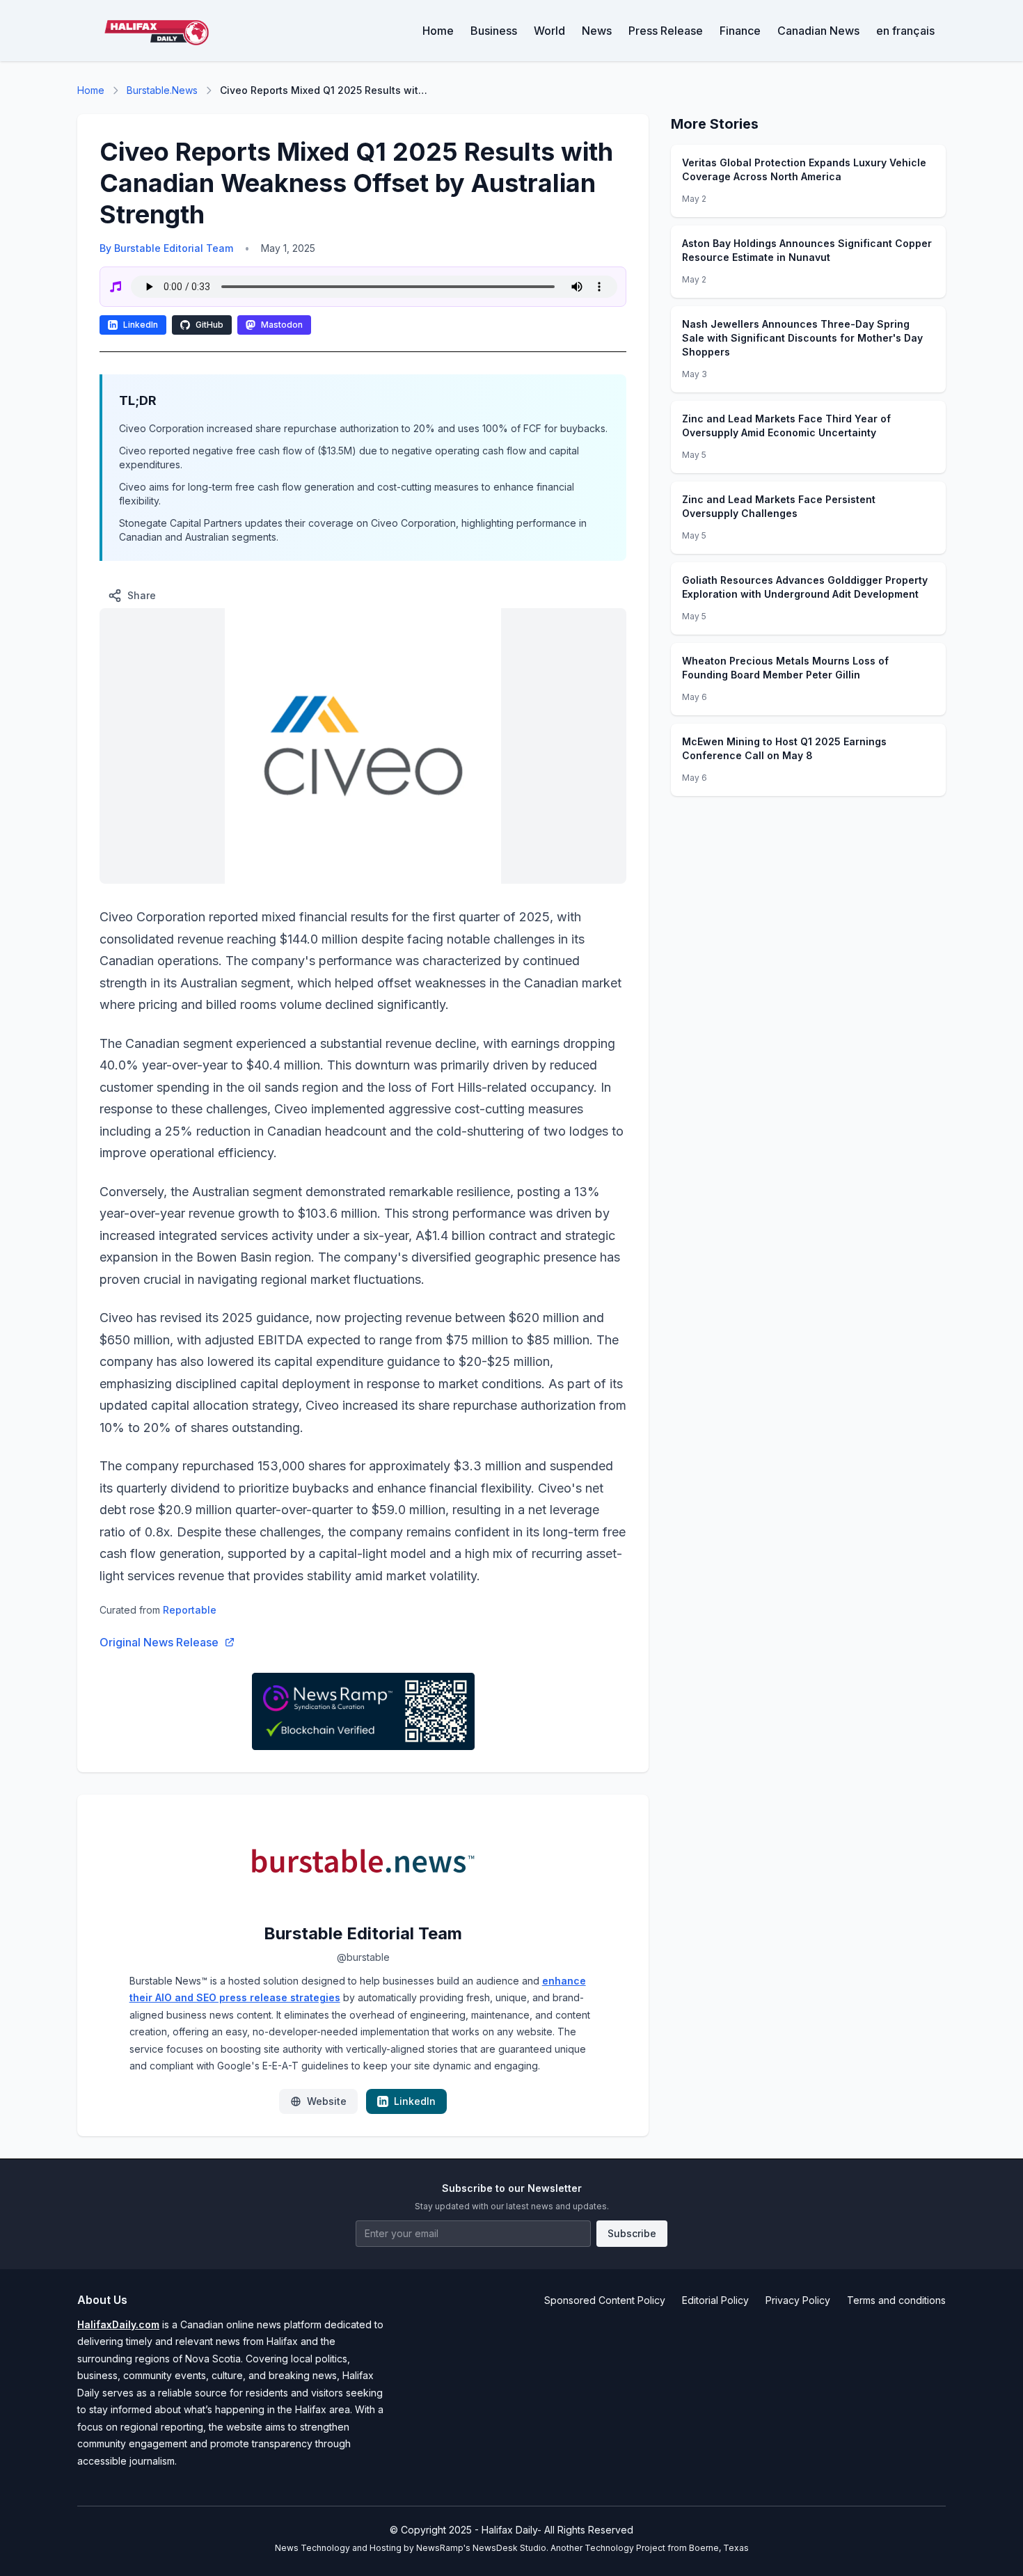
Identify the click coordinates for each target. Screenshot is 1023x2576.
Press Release (666, 31)
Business (494, 31)
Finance (740, 31)
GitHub (209, 325)
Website (327, 2101)
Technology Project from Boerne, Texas (667, 2548)
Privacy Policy (798, 2300)
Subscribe (632, 2233)
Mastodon (282, 325)
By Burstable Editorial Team (166, 248)
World (549, 31)
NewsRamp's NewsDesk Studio (481, 2548)
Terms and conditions (896, 2300)
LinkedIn (141, 325)
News (597, 31)
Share (142, 595)
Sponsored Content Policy (605, 2300)
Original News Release (159, 1642)
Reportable (190, 1610)
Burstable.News (162, 90)
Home (438, 31)
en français (905, 31)
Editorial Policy (715, 2300)
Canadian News (818, 31)
